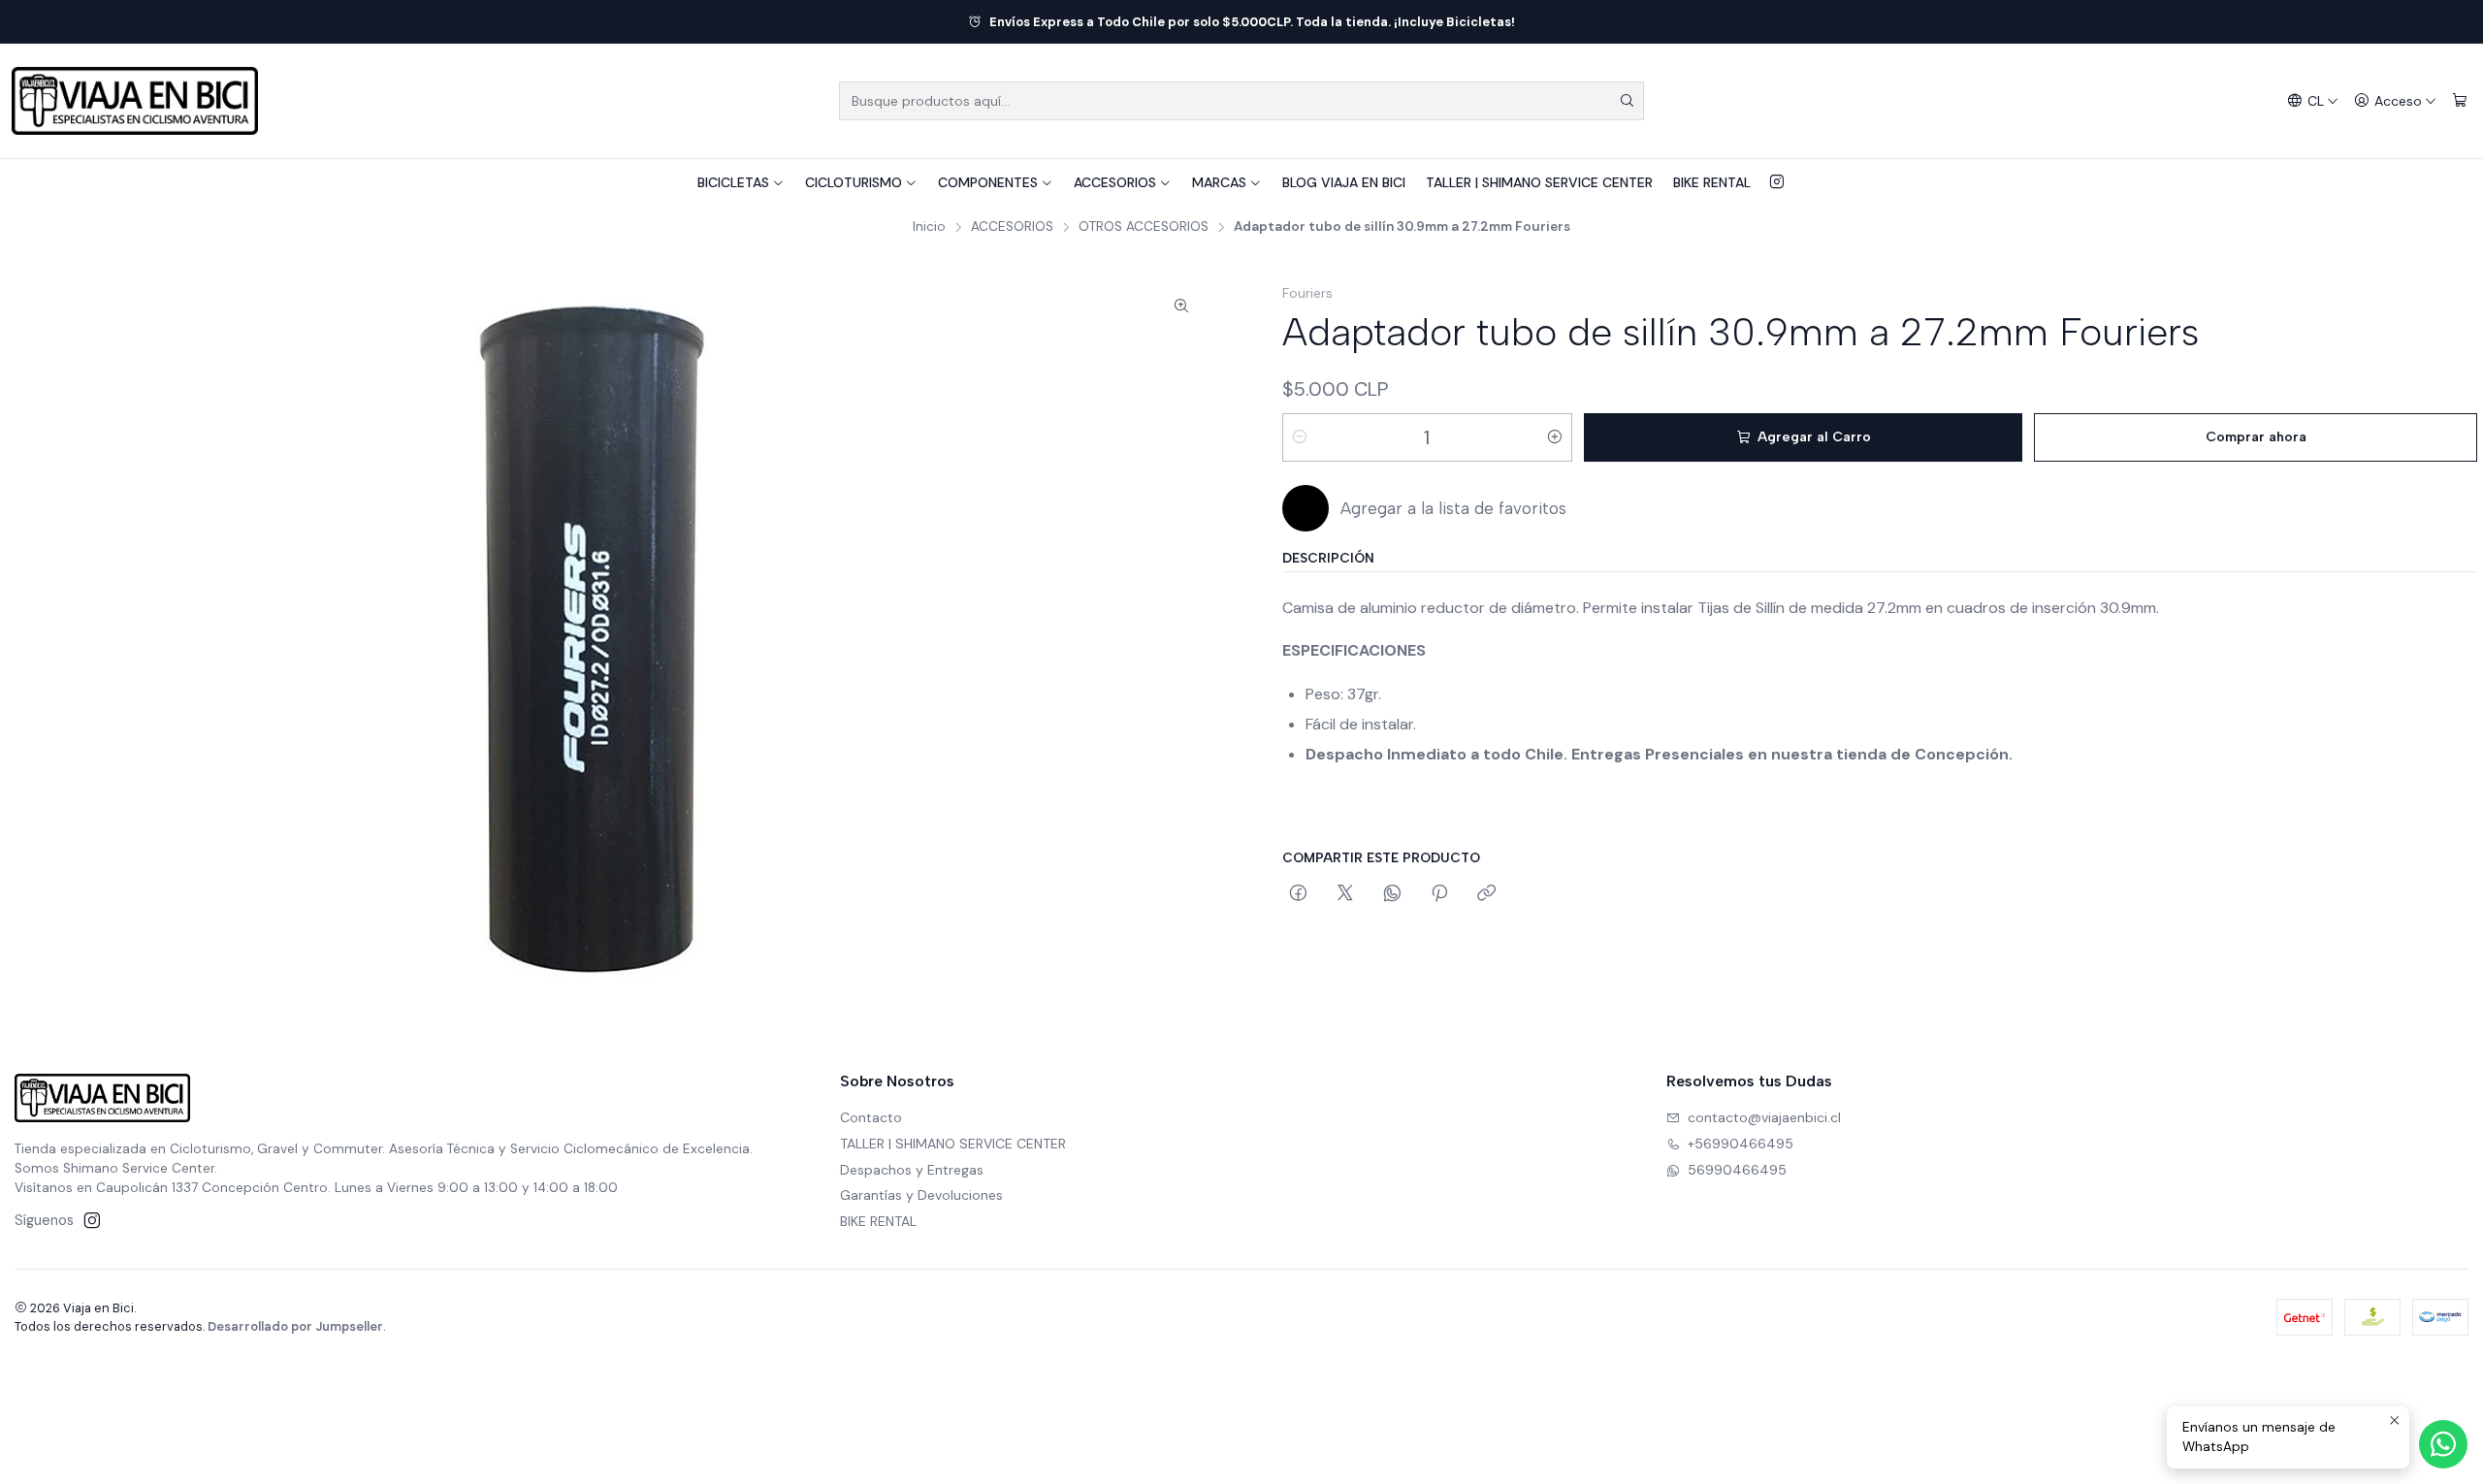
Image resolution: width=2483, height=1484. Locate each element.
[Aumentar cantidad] (1555, 437)
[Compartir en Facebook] (1298, 894)
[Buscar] (1628, 101)
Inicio (929, 227)
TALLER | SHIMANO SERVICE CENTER (1539, 182)
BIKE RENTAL (1712, 182)
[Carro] (2460, 101)
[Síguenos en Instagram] (1777, 182)
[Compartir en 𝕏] (1345, 894)
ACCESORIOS (1115, 182)
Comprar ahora (2256, 437)
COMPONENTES (988, 182)
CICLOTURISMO (854, 182)
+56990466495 (1741, 1144)
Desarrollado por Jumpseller (295, 1326)
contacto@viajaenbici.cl (1764, 1117)
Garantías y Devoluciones (921, 1195)
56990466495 (1737, 1170)
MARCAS (1219, 182)
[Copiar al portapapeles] (1486, 894)
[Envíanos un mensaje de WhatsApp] (2443, 1444)
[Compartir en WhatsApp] (1392, 894)
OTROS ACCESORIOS (1144, 227)
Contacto (871, 1117)
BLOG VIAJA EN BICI (1344, 182)
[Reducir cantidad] (1300, 437)
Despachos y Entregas (912, 1170)
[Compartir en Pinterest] (1439, 894)
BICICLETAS (733, 182)
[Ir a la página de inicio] (135, 101)
